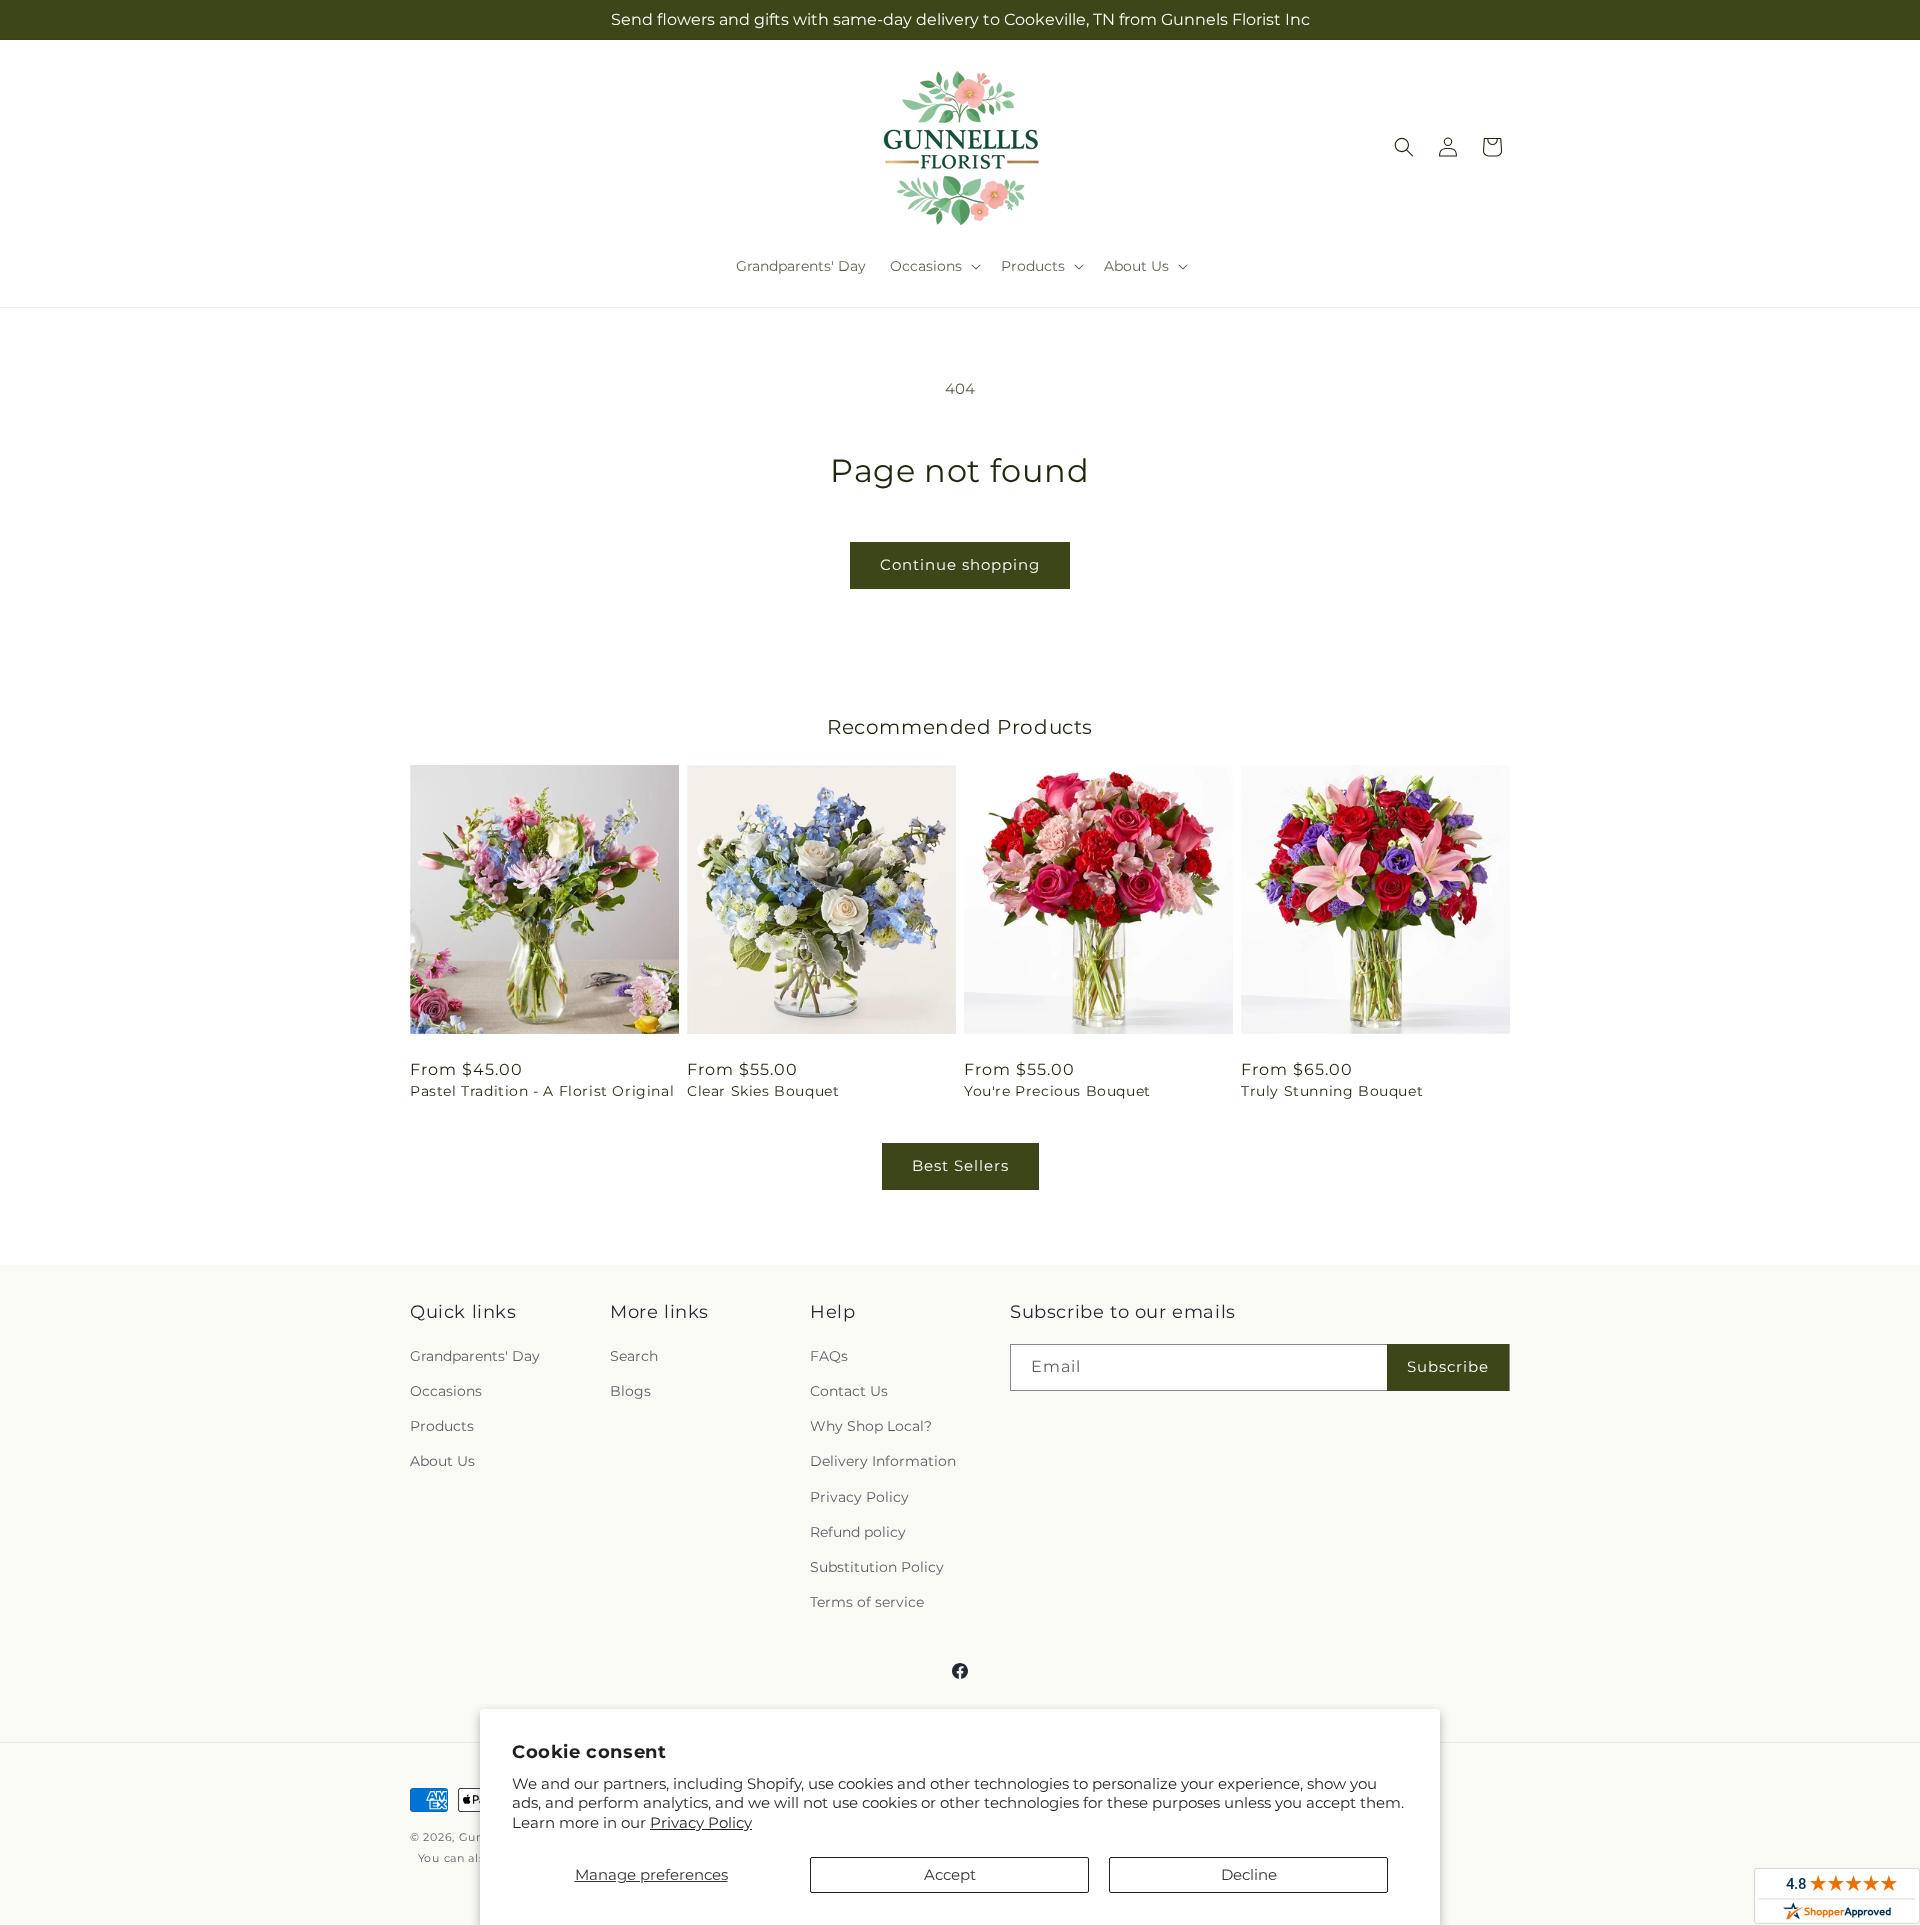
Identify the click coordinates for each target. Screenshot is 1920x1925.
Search (634, 1356)
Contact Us (849, 1391)
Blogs (630, 1391)
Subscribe (1448, 1366)
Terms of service (867, 1602)
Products (442, 1426)
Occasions (446, 1391)
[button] (933, 266)
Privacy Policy (701, 1822)
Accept (950, 1874)
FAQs (829, 1356)
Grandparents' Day (475, 1356)
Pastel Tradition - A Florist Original (542, 1091)
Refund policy (858, 1532)
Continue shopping (960, 564)
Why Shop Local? (871, 1426)
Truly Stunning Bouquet (1332, 1091)
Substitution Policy (877, 1567)
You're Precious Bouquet (1057, 1091)
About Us (442, 1461)
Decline (1249, 1874)
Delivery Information (883, 1461)
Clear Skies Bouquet (763, 1091)
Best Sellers (960, 1165)
